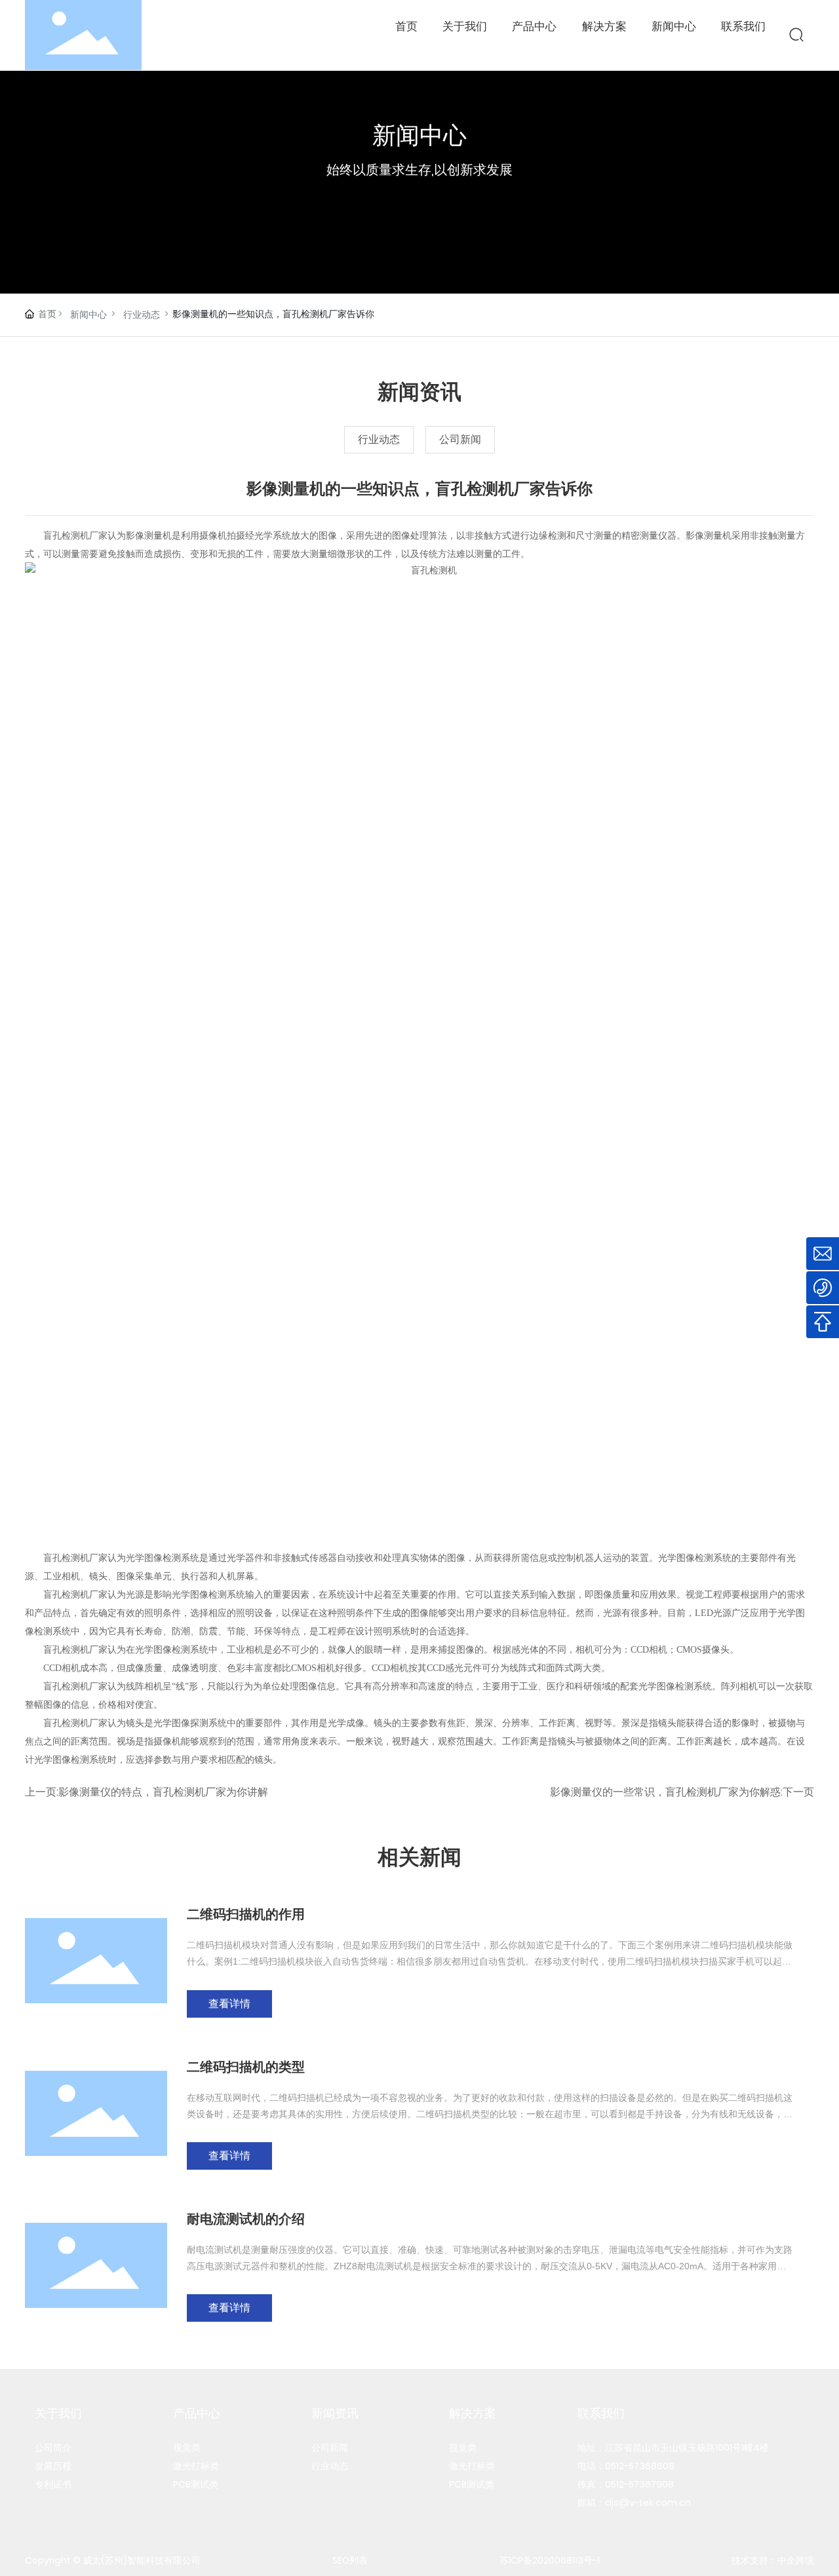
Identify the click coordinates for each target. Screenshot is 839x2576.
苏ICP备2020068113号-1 (550, 2560)
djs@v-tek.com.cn (648, 2503)
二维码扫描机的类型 (246, 2067)
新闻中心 (88, 315)
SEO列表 (350, 2560)
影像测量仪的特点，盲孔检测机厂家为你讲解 (163, 1792)
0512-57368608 (640, 2466)
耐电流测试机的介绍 (246, 2219)
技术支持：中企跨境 (773, 2560)
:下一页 (797, 1792)
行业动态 (142, 315)
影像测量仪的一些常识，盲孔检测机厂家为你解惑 (665, 1792)
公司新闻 (460, 439)
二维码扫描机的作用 (246, 1914)
